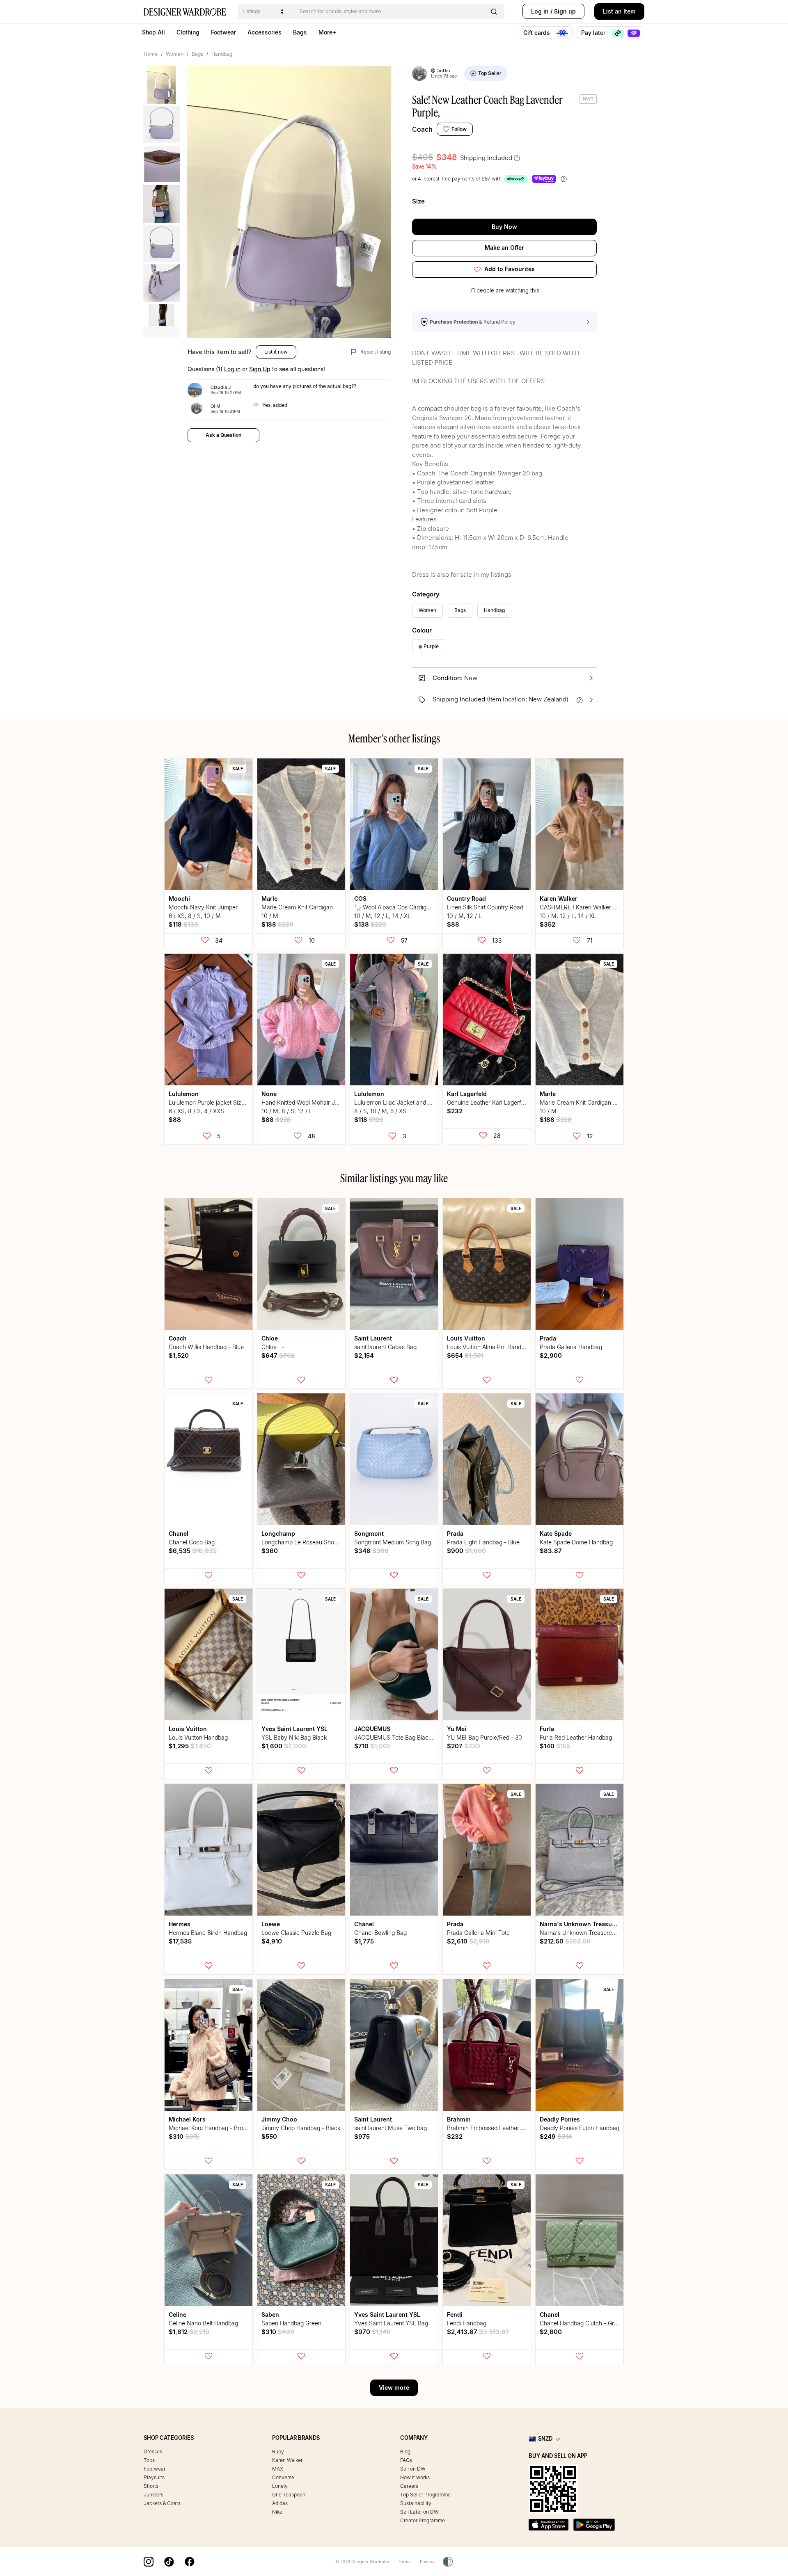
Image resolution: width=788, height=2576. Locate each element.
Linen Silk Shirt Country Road (485, 907)
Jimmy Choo (279, 2119)
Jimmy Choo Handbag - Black (301, 2128)
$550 (269, 2136)
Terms (404, 2562)
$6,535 (193, 1551)
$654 (465, 1355)
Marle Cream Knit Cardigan (297, 907)
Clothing (188, 32)
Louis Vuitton (466, 1338)
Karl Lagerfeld (467, 1094)
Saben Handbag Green (291, 2323)
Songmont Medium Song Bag (393, 1542)
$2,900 (551, 1355)
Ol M (215, 406)
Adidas (280, 2503)
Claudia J (221, 387)
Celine (178, 2315)
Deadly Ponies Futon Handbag (580, 2128)
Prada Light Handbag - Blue (483, 1542)
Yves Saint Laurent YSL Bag (391, 2323)
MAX (278, 2469)
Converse (283, 2477)
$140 (555, 1746)
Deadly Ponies (560, 2119)
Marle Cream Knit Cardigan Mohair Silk (591, 1102)
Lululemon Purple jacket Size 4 (209, 1102)
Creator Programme (423, 2520)
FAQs (406, 2460)
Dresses (153, 2452)
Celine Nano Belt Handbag (203, 2323)
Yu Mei (457, 1729)
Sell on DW (413, 2469)
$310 (184, 2136)
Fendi (455, 2315)
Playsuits (154, 2477)
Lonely (280, 2486)
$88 (453, 924)
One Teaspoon (289, 2495)
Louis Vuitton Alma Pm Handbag (489, 1347)
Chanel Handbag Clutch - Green (582, 2323)
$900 (466, 1551)
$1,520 (179, 1355)
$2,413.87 (478, 2332)
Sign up (565, 11)
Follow (459, 129)
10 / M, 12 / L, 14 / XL (383, 916)
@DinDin (441, 71)
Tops (149, 2460)
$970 (372, 2332)
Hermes (180, 1924)
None (269, 1094)
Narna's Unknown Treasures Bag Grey (590, 1933)
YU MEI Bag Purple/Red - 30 (484, 1737)
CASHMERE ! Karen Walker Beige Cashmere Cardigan (611, 907)
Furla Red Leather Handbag (576, 1737)
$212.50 (565, 1941)
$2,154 (364, 1355)
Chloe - (274, 1347)
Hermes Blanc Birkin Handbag (208, 1933)
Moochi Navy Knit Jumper (203, 907)
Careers (409, 2486)
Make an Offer (504, 248)
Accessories (265, 32)
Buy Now (504, 227)
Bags (300, 32)
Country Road (466, 899)
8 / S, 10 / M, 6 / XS (380, 1111)
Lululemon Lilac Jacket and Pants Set (403, 1102)
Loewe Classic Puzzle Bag (296, 1933)
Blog (405, 2452)
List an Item (619, 11)
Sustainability (416, 2503)
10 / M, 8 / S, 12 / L (287, 1111)
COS (360, 899)
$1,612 (189, 2332)
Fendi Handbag (467, 2323)
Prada (548, 1338)
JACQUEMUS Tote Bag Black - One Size (408, 1737)
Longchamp (278, 1533)
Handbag (222, 54)
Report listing (375, 352)
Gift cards (537, 33)
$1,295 (190, 1746)
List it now (276, 352)
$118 (183, 924)
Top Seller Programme (425, 2495)
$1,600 (284, 1746)
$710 (372, 1746)
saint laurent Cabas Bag (385, 1347)
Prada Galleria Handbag (571, 1347)
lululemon (184, 1094)
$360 (270, 1551)
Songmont (369, 1533)
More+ (327, 32)
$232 (455, 1111)
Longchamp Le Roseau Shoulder (304, 1542)
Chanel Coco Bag (192, 1542)
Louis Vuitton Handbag (198, 1737)
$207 (464, 1746)
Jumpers (153, 2495)
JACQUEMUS (372, 1729)
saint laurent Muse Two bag (391, 2128)
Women (175, 54)
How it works (415, 2477)
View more (394, 2388)
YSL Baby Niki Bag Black (294, 1737)
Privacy (427, 2562)
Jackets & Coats (162, 2503)
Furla (547, 1729)
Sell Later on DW (419, 2512)
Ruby (278, 2452)
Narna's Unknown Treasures (580, 1924)
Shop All (153, 32)
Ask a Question (223, 435)
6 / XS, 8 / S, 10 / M (195, 916)
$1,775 (364, 1941)
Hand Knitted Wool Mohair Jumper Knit (312, 1102)
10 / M (270, 916)
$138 (370, 924)
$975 (362, 2136)
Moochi (179, 899)
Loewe (271, 1924)
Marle (269, 899)
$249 (556, 2136)
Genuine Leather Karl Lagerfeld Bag (494, 1102)
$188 (277, 924)
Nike (277, 2512)
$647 (278, 1355)
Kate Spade (556, 1533)
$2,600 (551, 2332)
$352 (547, 924)
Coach (422, 129)
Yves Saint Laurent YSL (294, 1729)
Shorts (151, 2486)
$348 (371, 1551)
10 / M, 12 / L (464, 916)
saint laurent (373, 1338)
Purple (431, 646)
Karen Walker (559, 899)
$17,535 (180, 1941)
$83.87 (551, 1551)
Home (151, 54)
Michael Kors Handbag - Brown (210, 2128)
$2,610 (468, 1941)
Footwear (223, 32)
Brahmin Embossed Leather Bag (489, 2128)
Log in (540, 11)
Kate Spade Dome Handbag (576, 1542)
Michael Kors (187, 2119)
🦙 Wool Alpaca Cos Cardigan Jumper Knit (410, 907)
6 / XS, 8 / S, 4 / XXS (196, 1111)
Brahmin (459, 2119)
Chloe (270, 1338)
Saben (270, 2315)
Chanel (179, 1533)
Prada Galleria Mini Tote (478, 1933)
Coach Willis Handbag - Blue (206, 1347)
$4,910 (272, 1941)
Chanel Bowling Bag (380, 1933)
